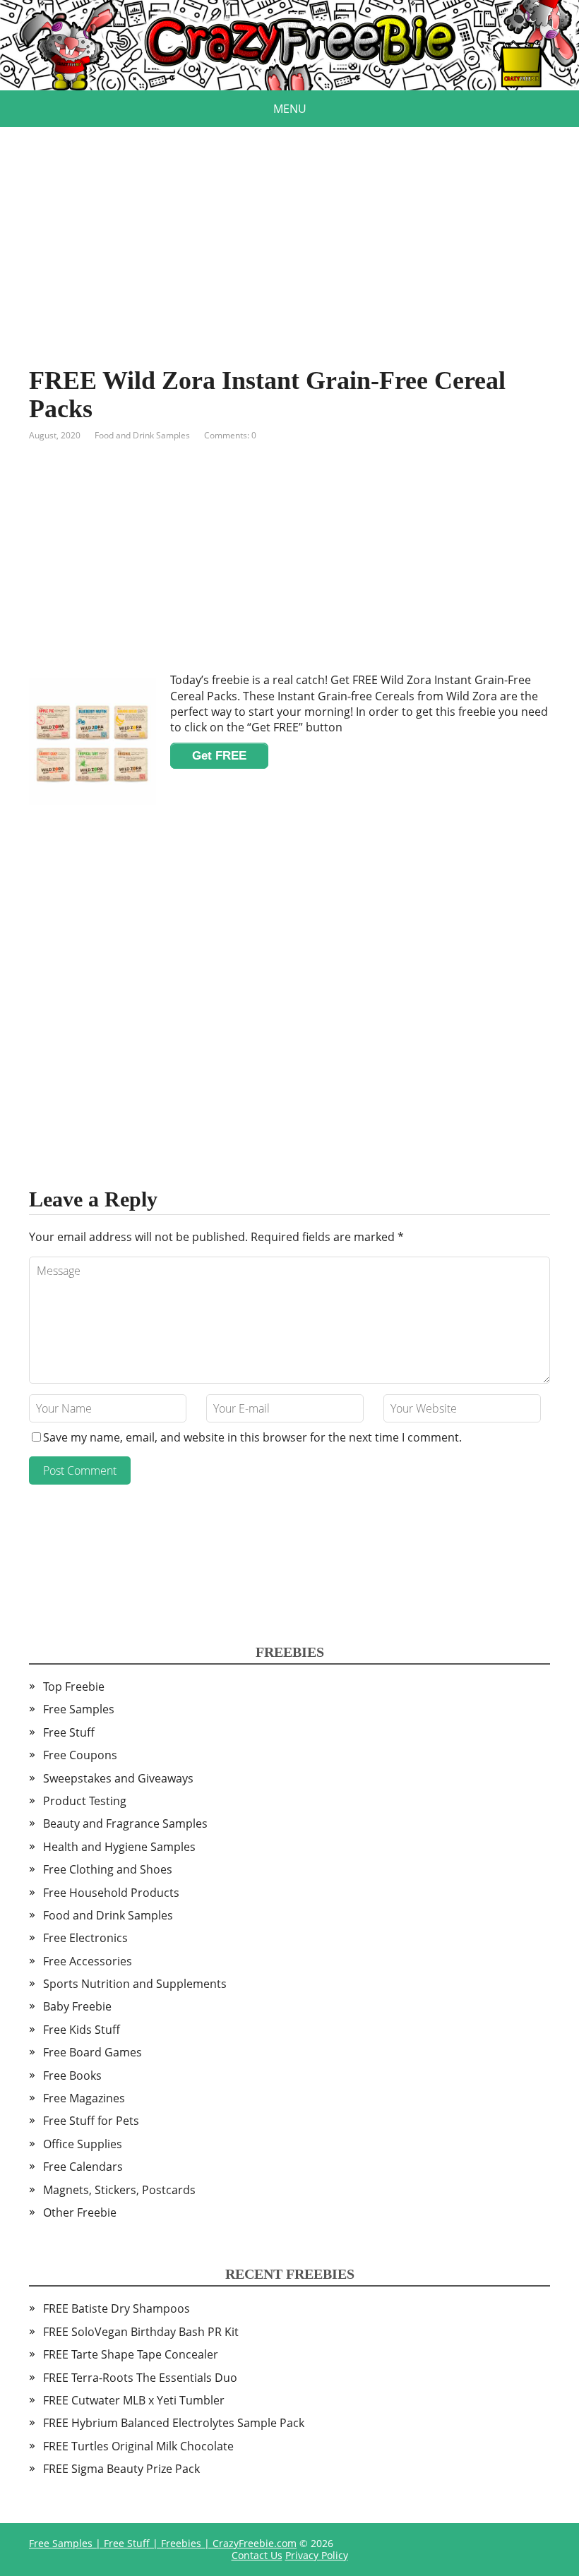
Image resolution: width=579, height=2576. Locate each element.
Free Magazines (84, 2098)
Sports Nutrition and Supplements (135, 1984)
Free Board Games (92, 2052)
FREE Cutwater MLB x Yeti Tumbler (134, 2400)
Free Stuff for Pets (91, 2121)
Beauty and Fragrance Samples (125, 1823)
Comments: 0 (230, 435)
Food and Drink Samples (142, 435)
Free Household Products (111, 1893)
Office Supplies (83, 2144)
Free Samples (79, 1709)
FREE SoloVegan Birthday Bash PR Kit (141, 2332)
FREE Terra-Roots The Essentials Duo (140, 2378)
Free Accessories (88, 1961)
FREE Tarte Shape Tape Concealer (131, 2354)
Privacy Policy (317, 2555)
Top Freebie (74, 1687)
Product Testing (85, 1801)
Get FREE (219, 756)
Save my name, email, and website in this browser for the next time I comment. (252, 1437)
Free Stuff (69, 1732)
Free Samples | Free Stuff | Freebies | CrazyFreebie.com (163, 2543)
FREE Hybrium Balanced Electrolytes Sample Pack (174, 2423)
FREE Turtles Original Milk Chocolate (138, 2446)
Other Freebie (80, 2212)
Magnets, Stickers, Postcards (119, 2190)
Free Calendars (83, 2167)
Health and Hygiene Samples (119, 1847)
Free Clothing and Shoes (108, 1869)
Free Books (72, 2075)
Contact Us (257, 2555)
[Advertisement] (289, 226)
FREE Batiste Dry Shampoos (117, 2308)
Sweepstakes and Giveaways (118, 1778)
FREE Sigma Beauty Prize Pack (121, 2469)
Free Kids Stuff (82, 2030)
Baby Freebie (77, 2006)
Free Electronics (85, 1938)
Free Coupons (80, 1755)
